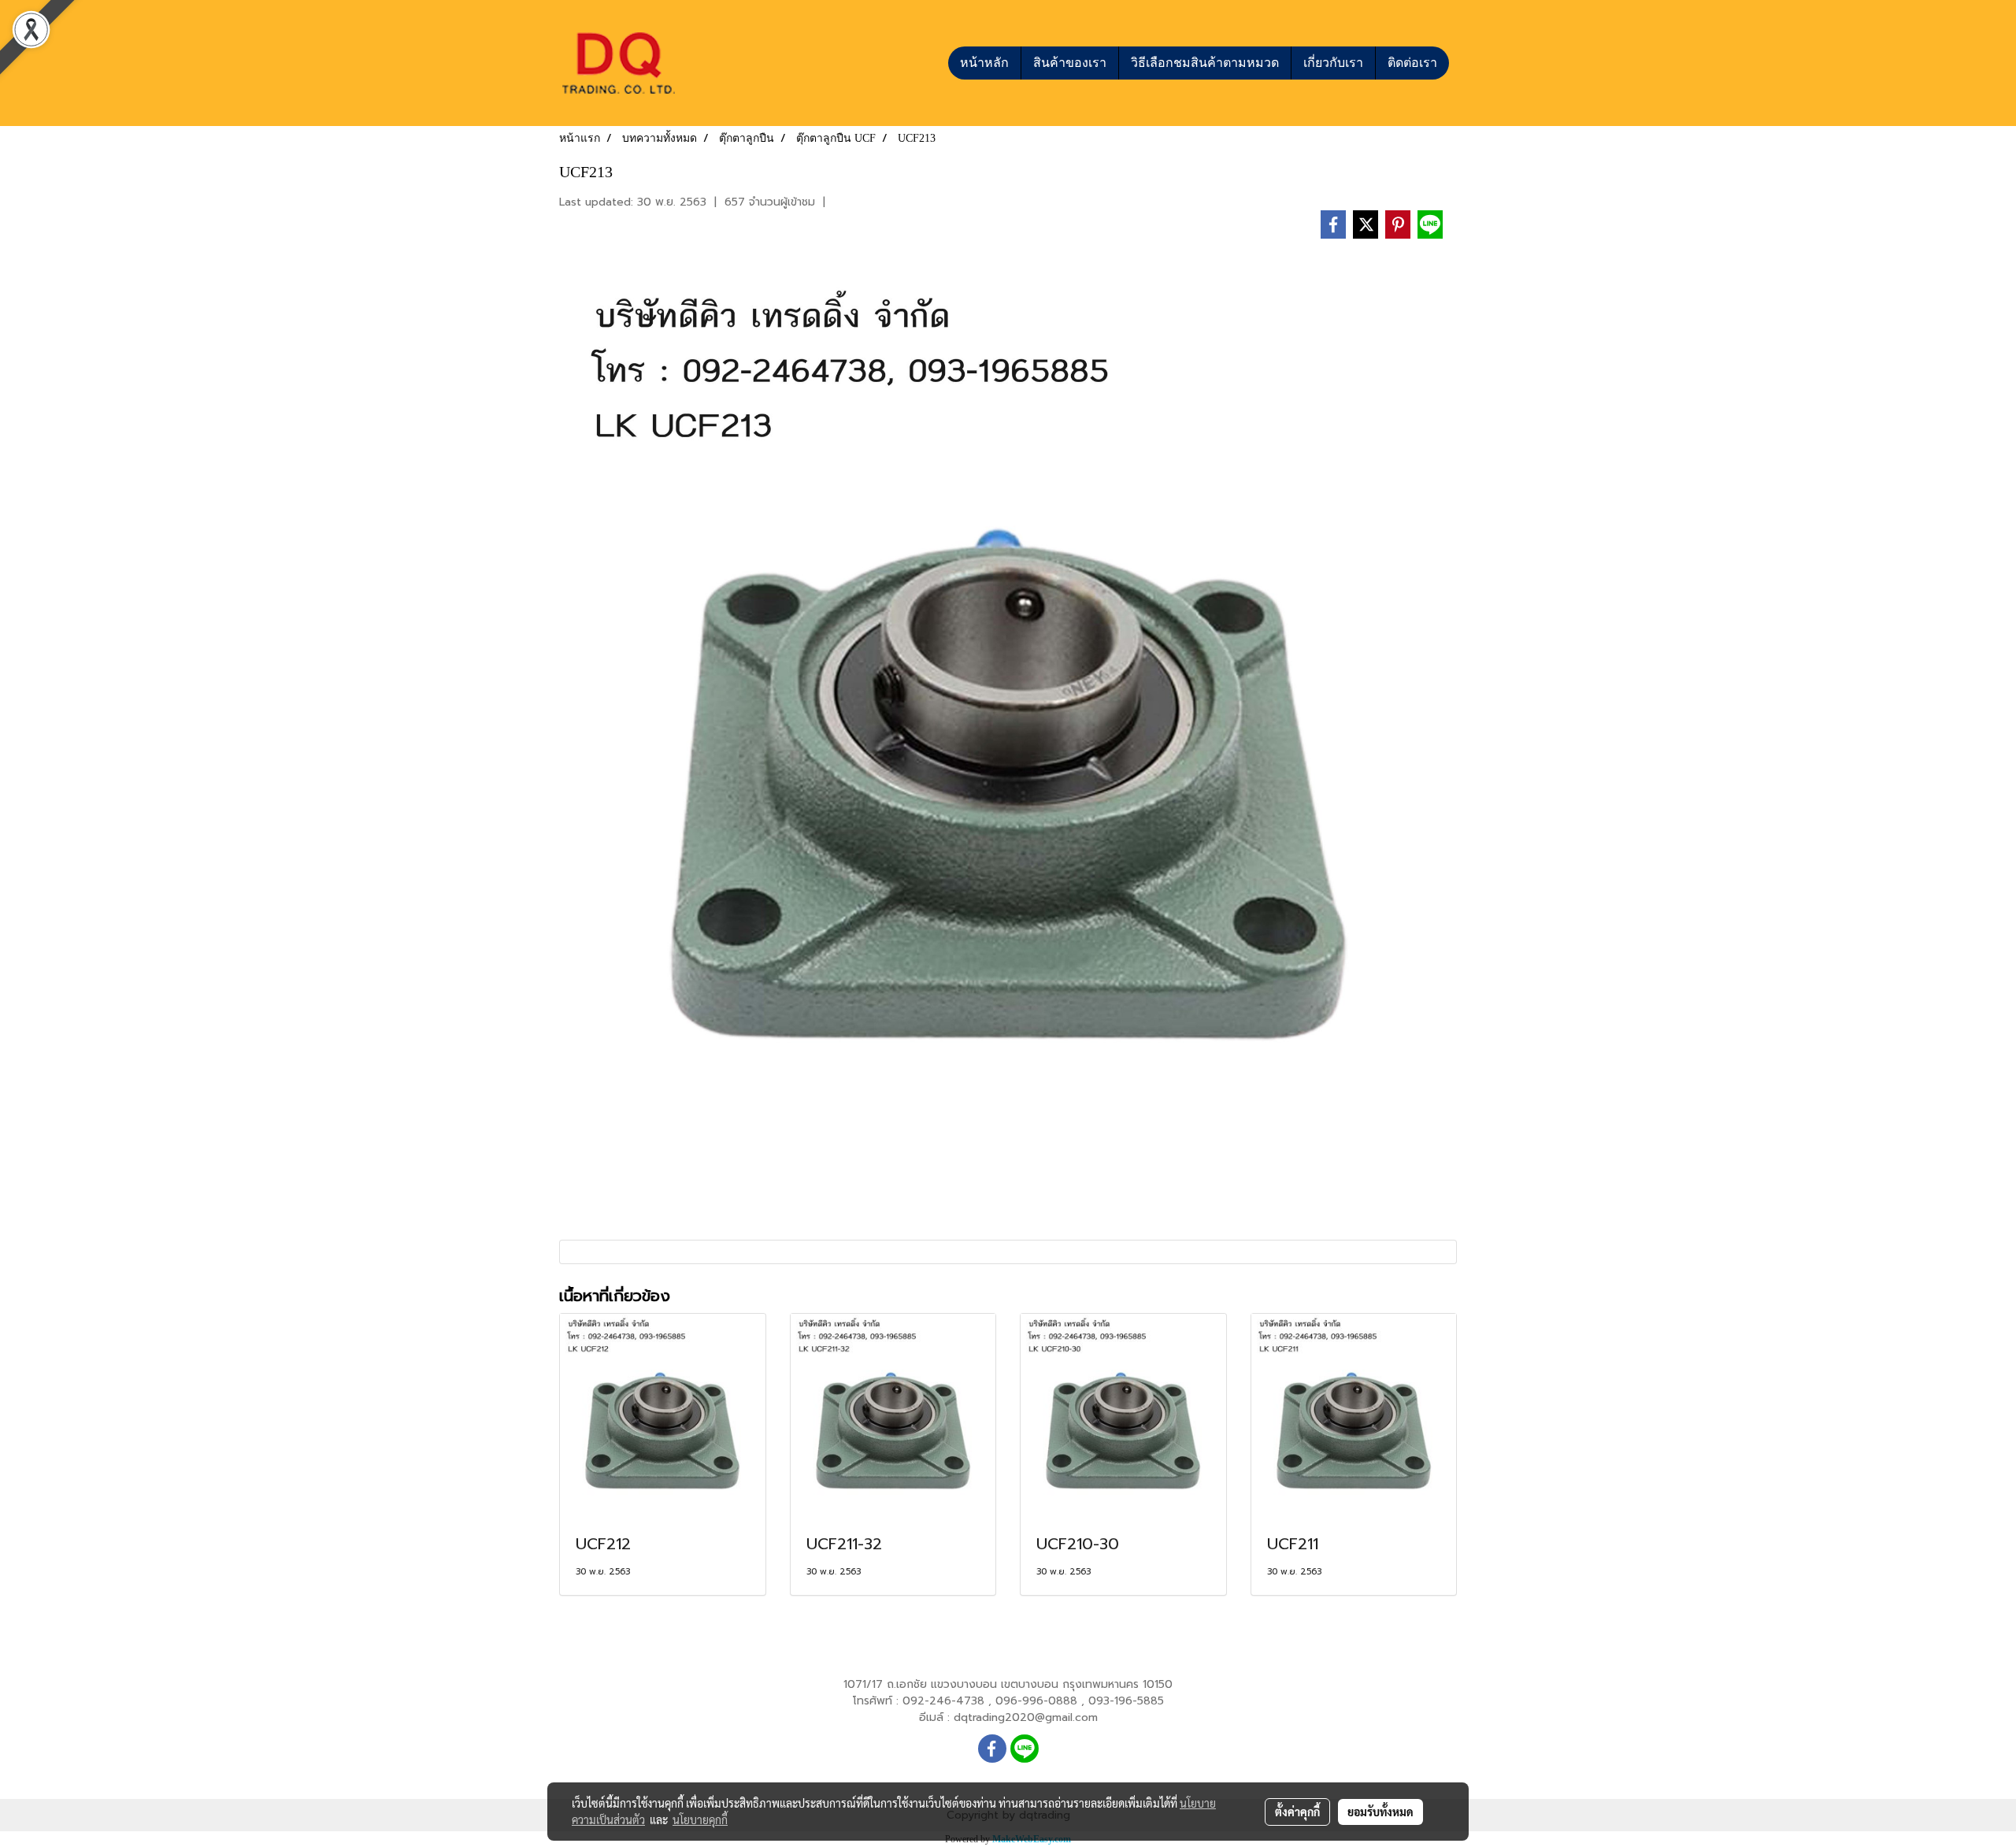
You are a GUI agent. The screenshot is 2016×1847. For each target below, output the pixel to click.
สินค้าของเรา (1070, 63)
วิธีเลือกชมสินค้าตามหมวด (1205, 63)
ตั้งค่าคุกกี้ (1297, 1812)
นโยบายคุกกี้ (700, 1819)
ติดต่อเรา (1412, 63)
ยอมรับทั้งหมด (1380, 1812)
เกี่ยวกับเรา (1333, 63)
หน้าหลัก (984, 63)
